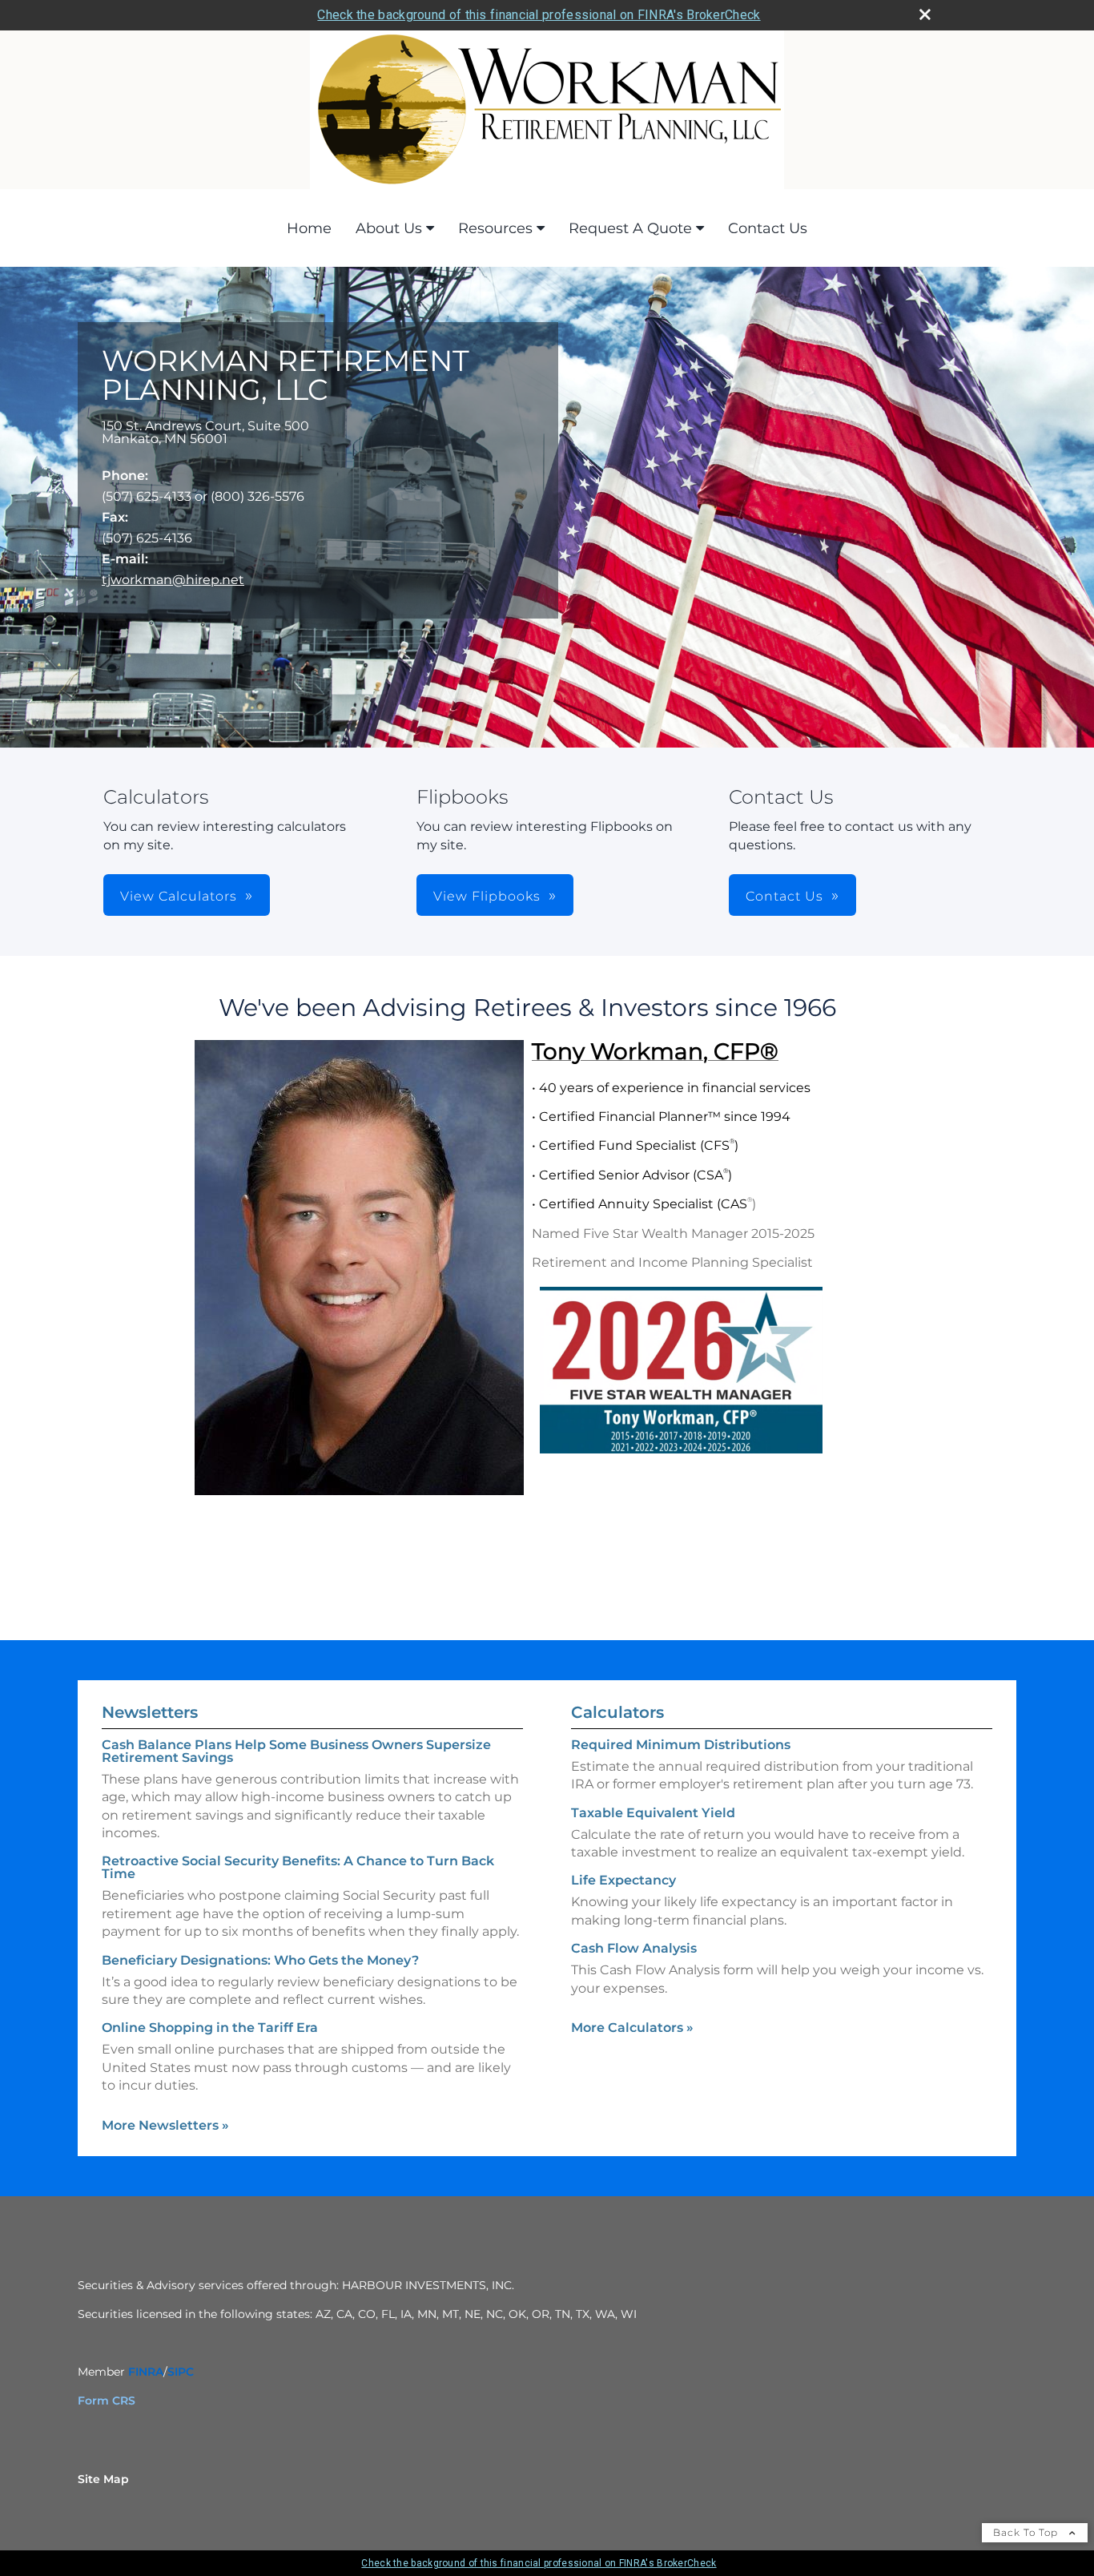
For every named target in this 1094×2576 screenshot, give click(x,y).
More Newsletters (165, 2125)
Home (309, 228)
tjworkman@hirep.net (173, 580)
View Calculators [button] (179, 896)
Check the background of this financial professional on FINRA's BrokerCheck (539, 15)
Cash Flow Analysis (634, 1948)
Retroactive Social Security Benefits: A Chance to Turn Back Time (298, 1867)
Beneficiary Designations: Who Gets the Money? (260, 1960)
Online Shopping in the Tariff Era (210, 2028)
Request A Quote (630, 228)
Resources (495, 228)
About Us (389, 228)
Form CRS (107, 2401)
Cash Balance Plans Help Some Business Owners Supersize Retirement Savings (296, 1751)
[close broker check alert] (925, 14)
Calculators (617, 1712)
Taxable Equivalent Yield (653, 1813)
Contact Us (768, 228)
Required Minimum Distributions (681, 1745)
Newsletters (150, 1712)
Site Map (103, 2479)
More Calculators (632, 2028)
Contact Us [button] (784, 896)
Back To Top (1027, 2532)
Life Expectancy (623, 1880)
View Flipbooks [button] (487, 896)
